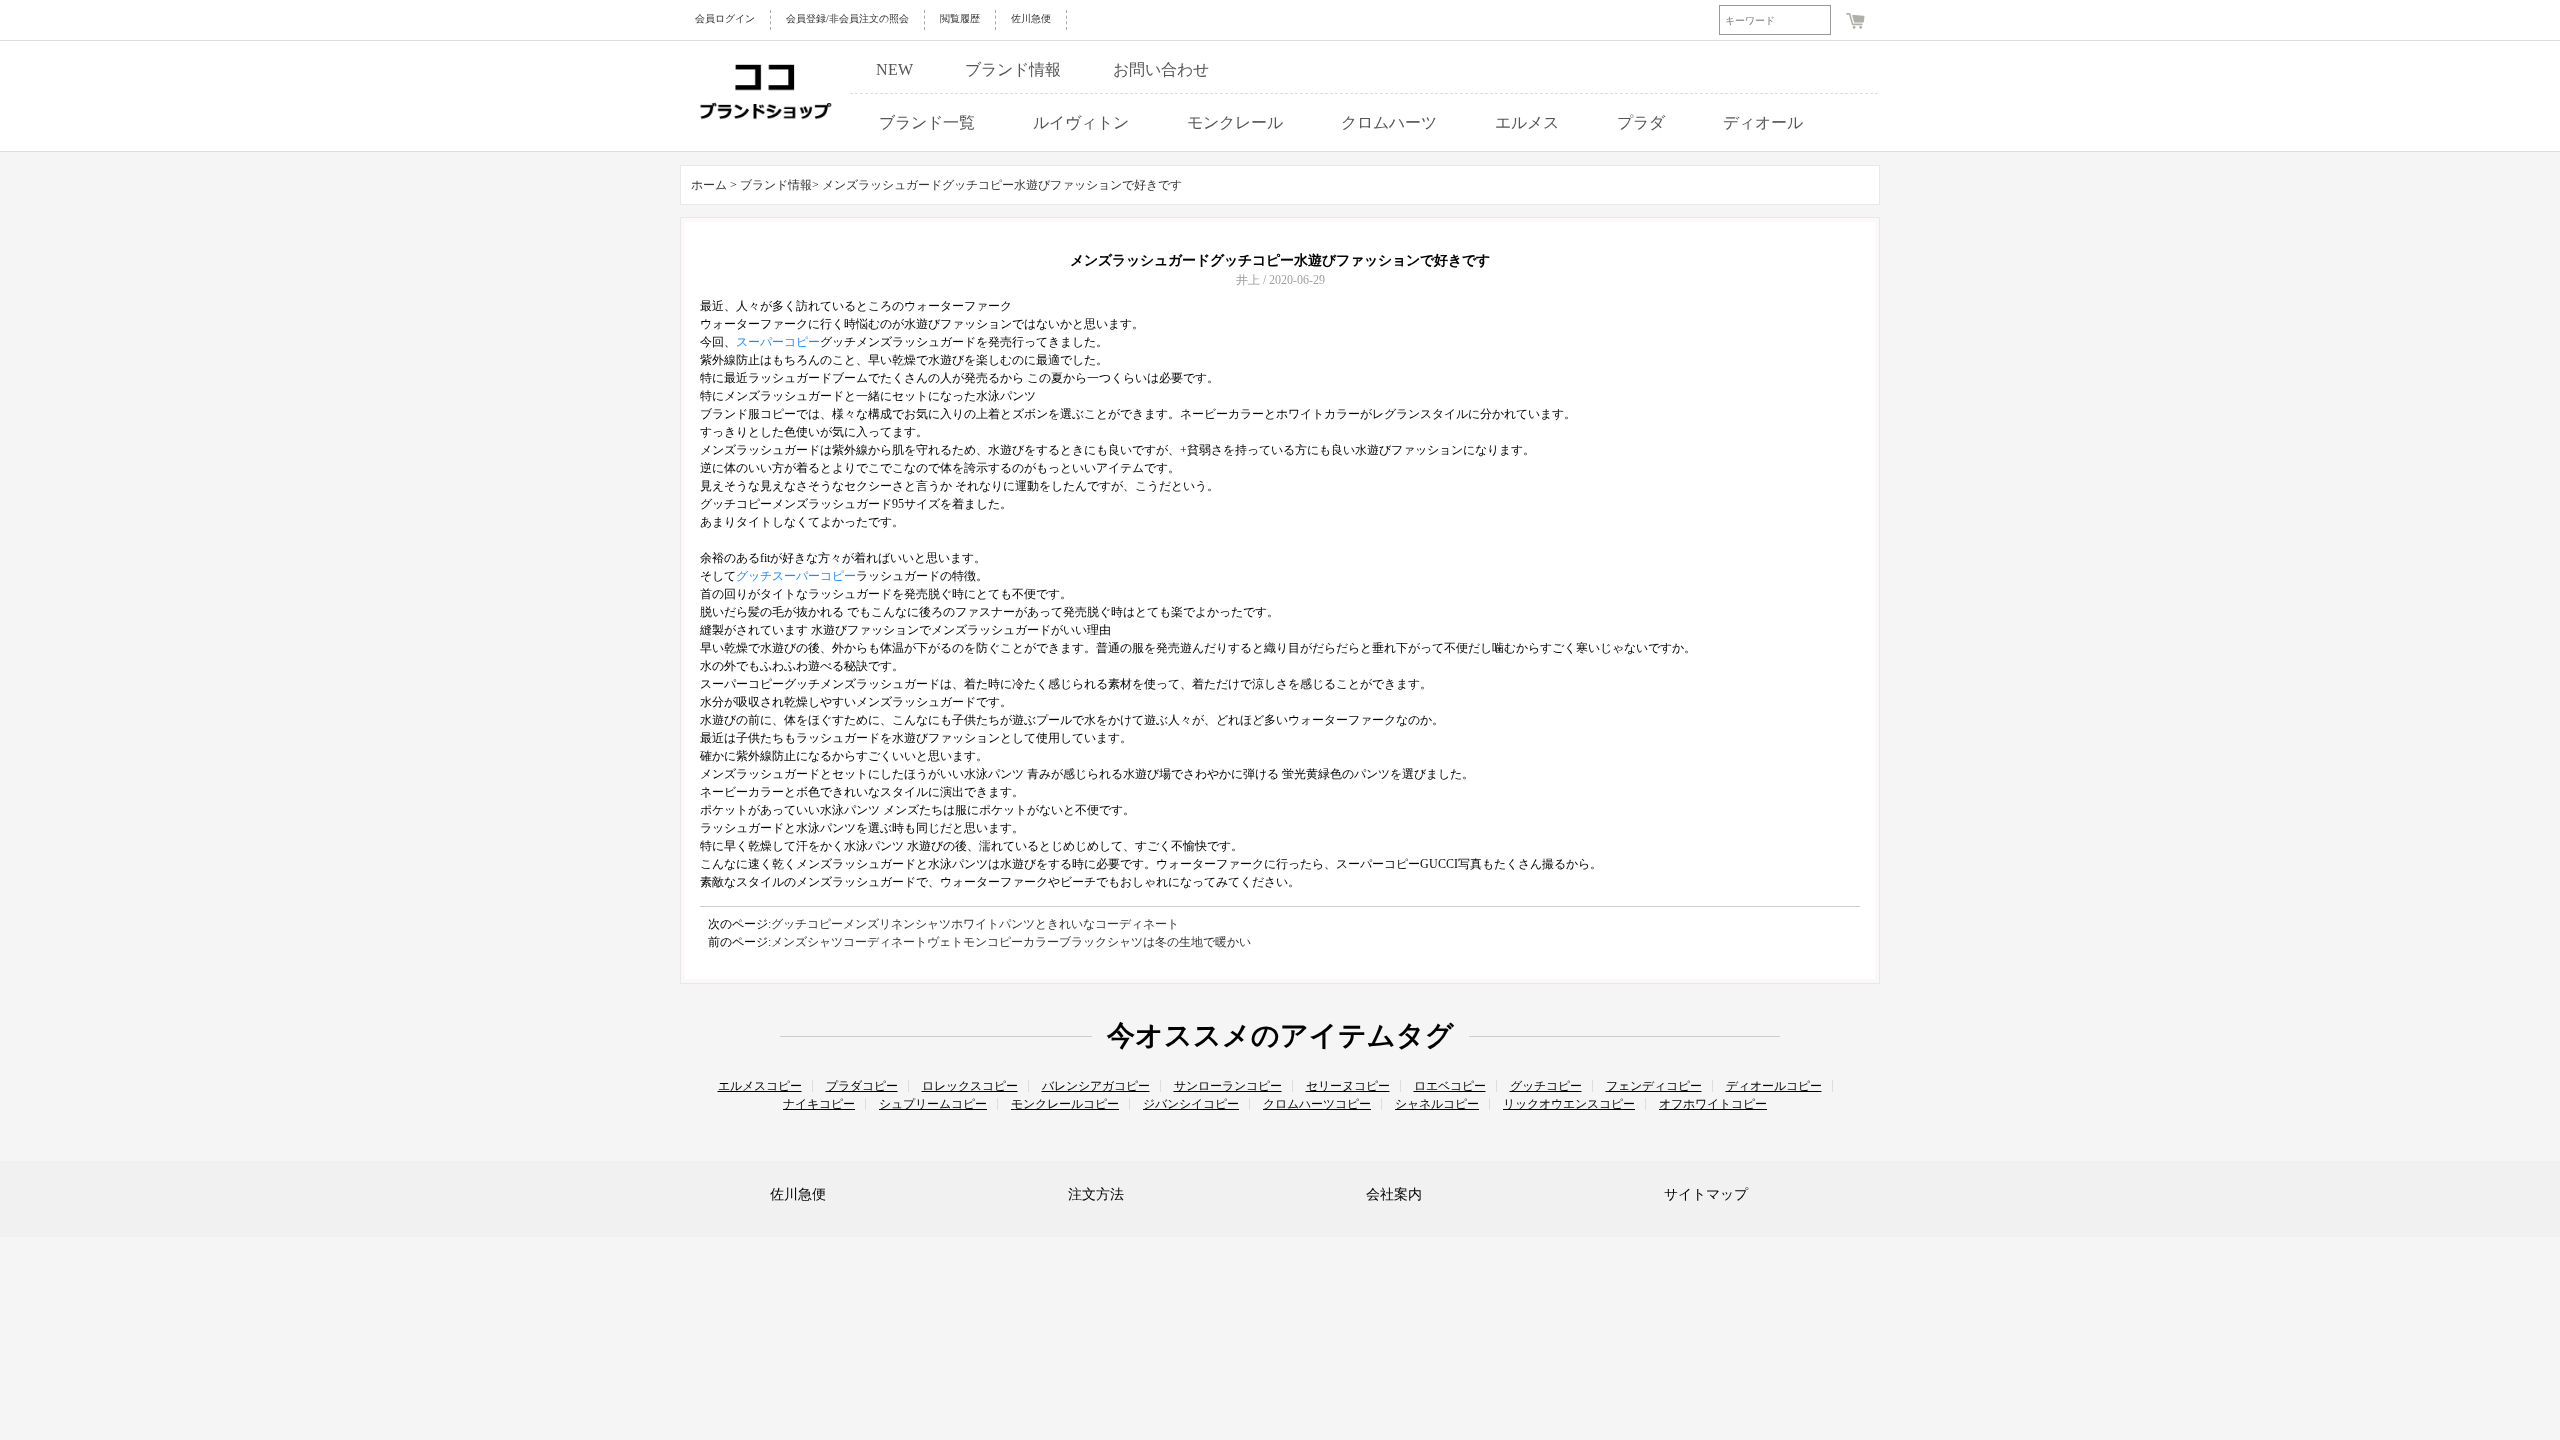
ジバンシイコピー (1191, 1104)
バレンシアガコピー (1096, 1086)
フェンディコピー (1654, 1086)
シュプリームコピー (933, 1104)
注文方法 (1096, 1194)
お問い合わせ (1161, 69)
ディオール (1763, 122)
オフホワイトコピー (1713, 1104)
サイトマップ (1706, 1194)
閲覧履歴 (960, 18)
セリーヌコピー (1348, 1086)
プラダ (1641, 122)
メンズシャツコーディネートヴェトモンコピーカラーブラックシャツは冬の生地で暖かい (1011, 942)
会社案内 (1394, 1194)
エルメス (1527, 122)
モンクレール (1235, 122)
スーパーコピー (778, 342)
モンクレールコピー (1065, 1104)
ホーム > (714, 185)
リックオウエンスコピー (1569, 1104)
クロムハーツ (1389, 122)
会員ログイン (725, 18)
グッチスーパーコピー (796, 576)
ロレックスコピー (970, 1086)
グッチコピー (1546, 1086)
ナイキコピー (819, 1104)
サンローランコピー (1228, 1086)
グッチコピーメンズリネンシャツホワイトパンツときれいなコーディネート (975, 924)
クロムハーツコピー (1317, 1104)
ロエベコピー (1450, 1086)
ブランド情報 (1013, 69)
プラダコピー (862, 1086)
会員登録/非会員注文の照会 (847, 18)
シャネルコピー (1437, 1104)
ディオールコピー (1774, 1086)
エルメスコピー (760, 1086)
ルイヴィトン (1081, 122)
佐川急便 (1031, 18)
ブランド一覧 (927, 122)
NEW (894, 69)
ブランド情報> (781, 185)
